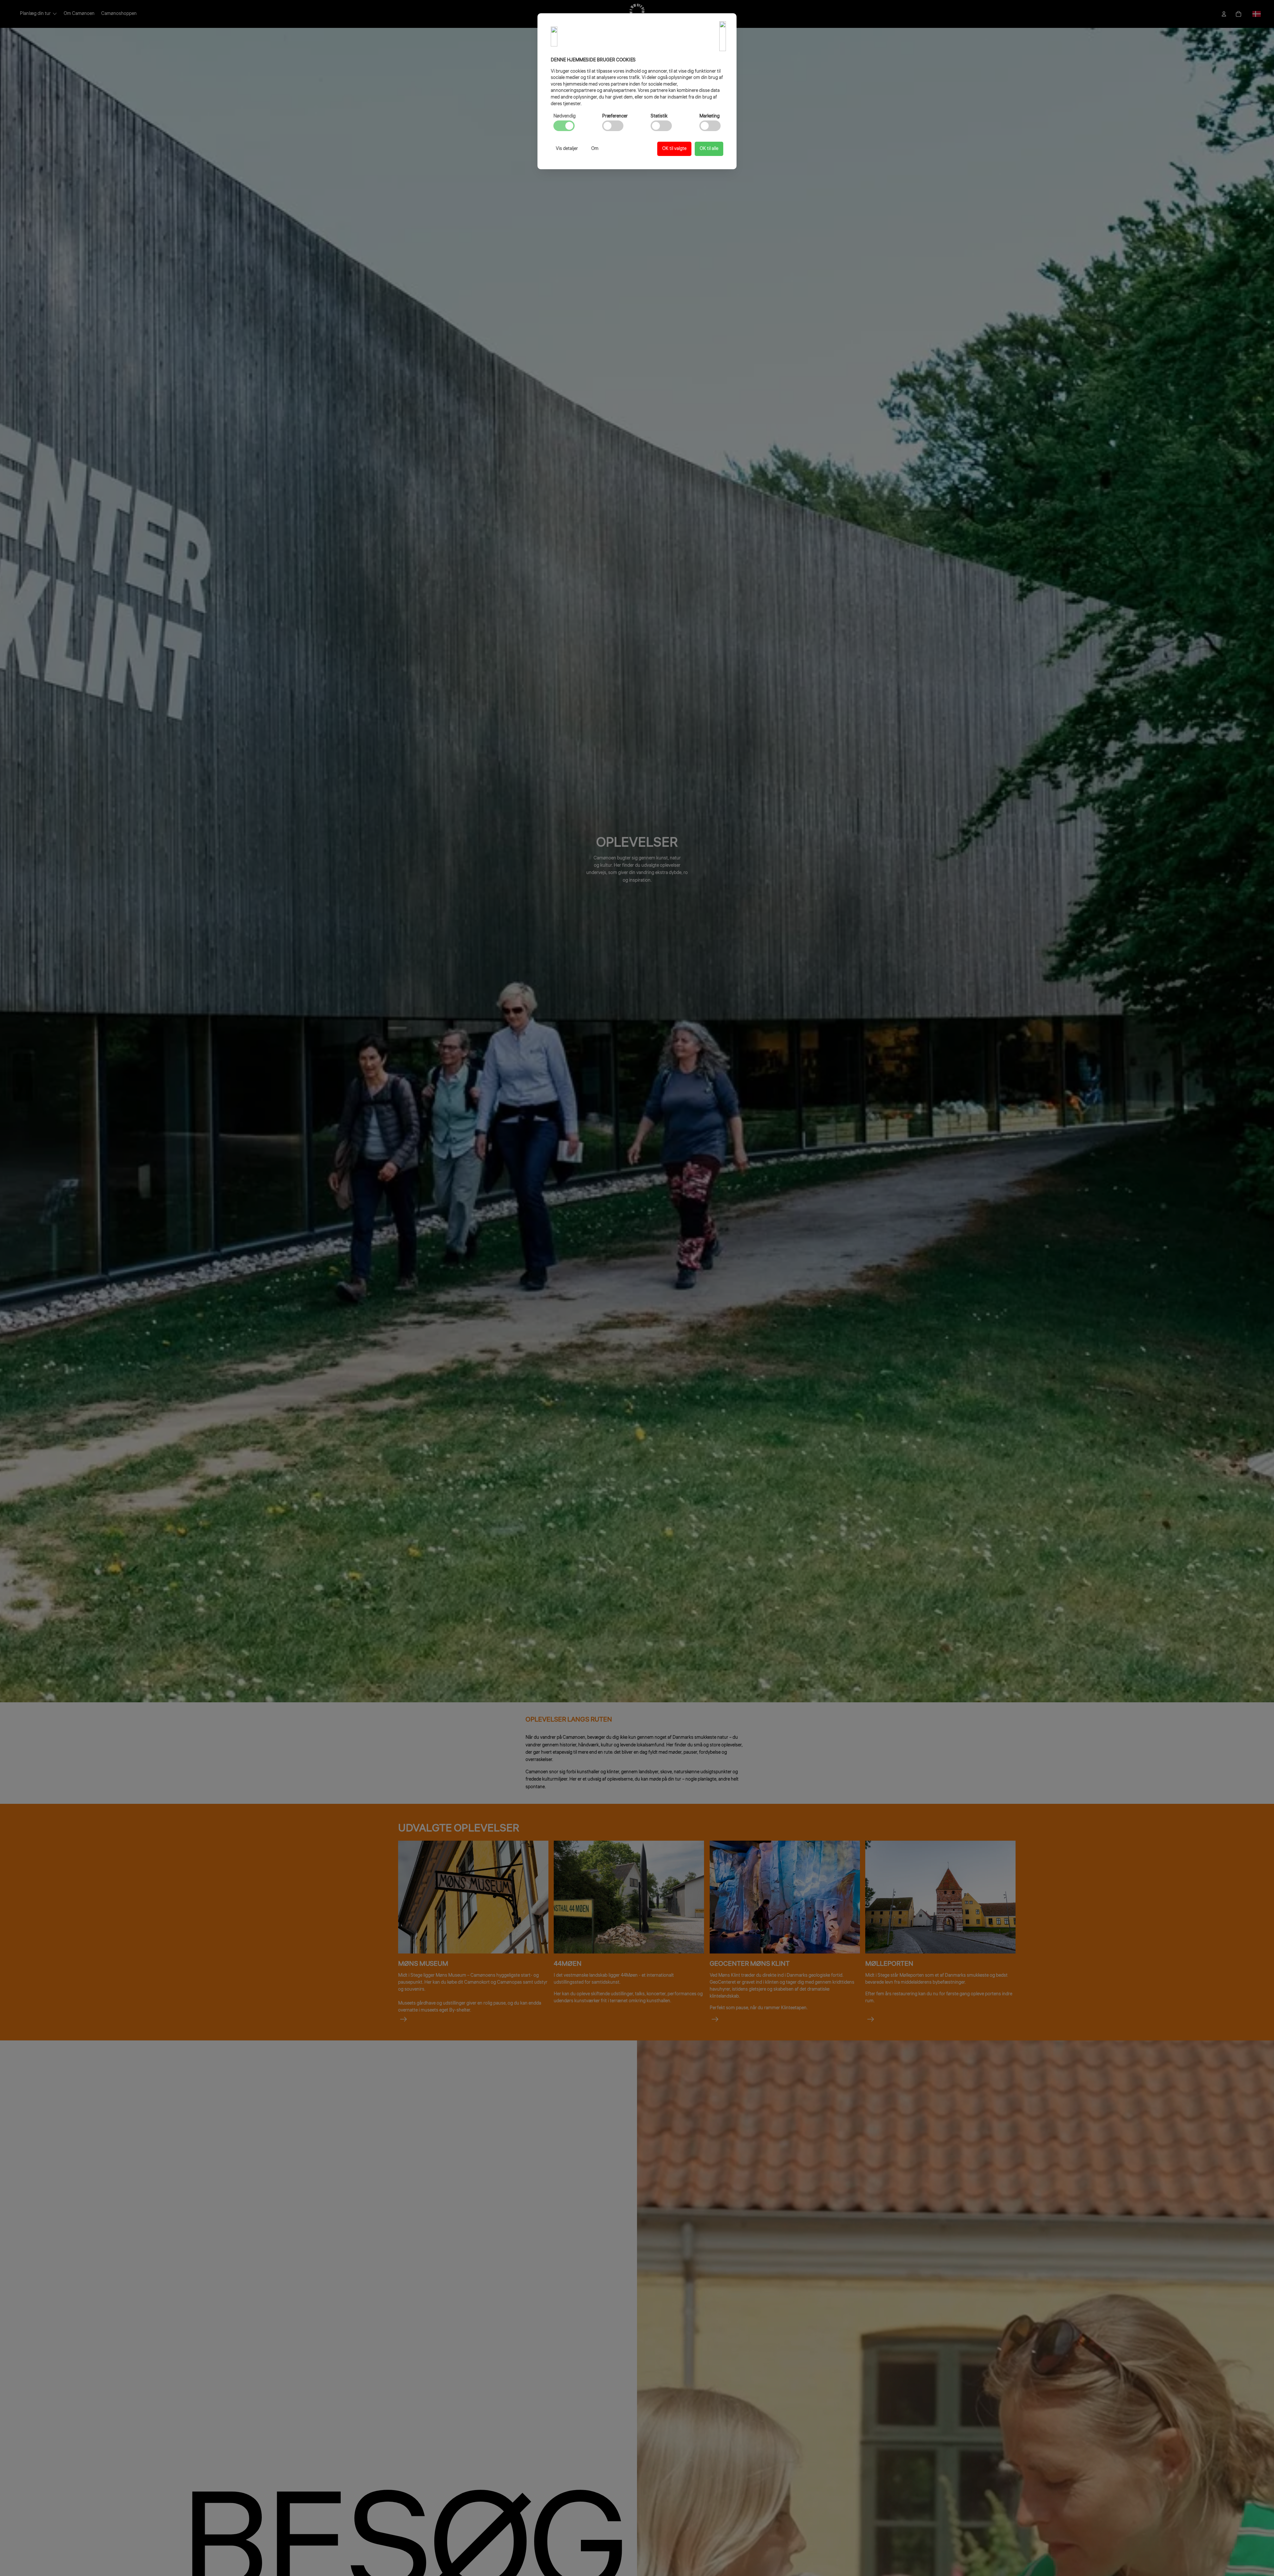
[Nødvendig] (564, 126)
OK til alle (709, 149)
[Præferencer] (613, 126)
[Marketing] (710, 126)
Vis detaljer (567, 149)
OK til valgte (674, 149)
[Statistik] (661, 126)
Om (595, 149)
